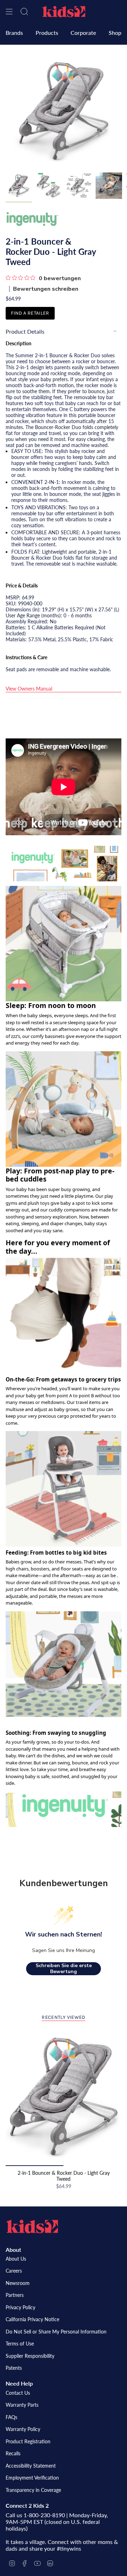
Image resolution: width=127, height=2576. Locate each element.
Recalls (13, 2453)
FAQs (11, 2417)
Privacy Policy (20, 2307)
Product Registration (28, 2441)
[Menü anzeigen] (9, 12)
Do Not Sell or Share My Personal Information (56, 2332)
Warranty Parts (22, 2405)
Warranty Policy (23, 2429)
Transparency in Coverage (33, 2490)
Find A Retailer (30, 313)
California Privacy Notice (32, 2319)
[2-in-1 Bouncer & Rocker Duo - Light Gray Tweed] (64, 2097)
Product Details (25, 331)
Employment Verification (32, 2478)
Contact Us (18, 2393)
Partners (15, 2295)
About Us (16, 2259)
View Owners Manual (29, 689)
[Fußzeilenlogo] (32, 2227)
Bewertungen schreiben (46, 289)
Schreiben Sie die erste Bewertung (64, 1969)
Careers (14, 2271)
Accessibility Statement (31, 2466)
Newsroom (18, 2283)
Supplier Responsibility (30, 2356)
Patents (14, 2368)
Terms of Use (20, 2344)
